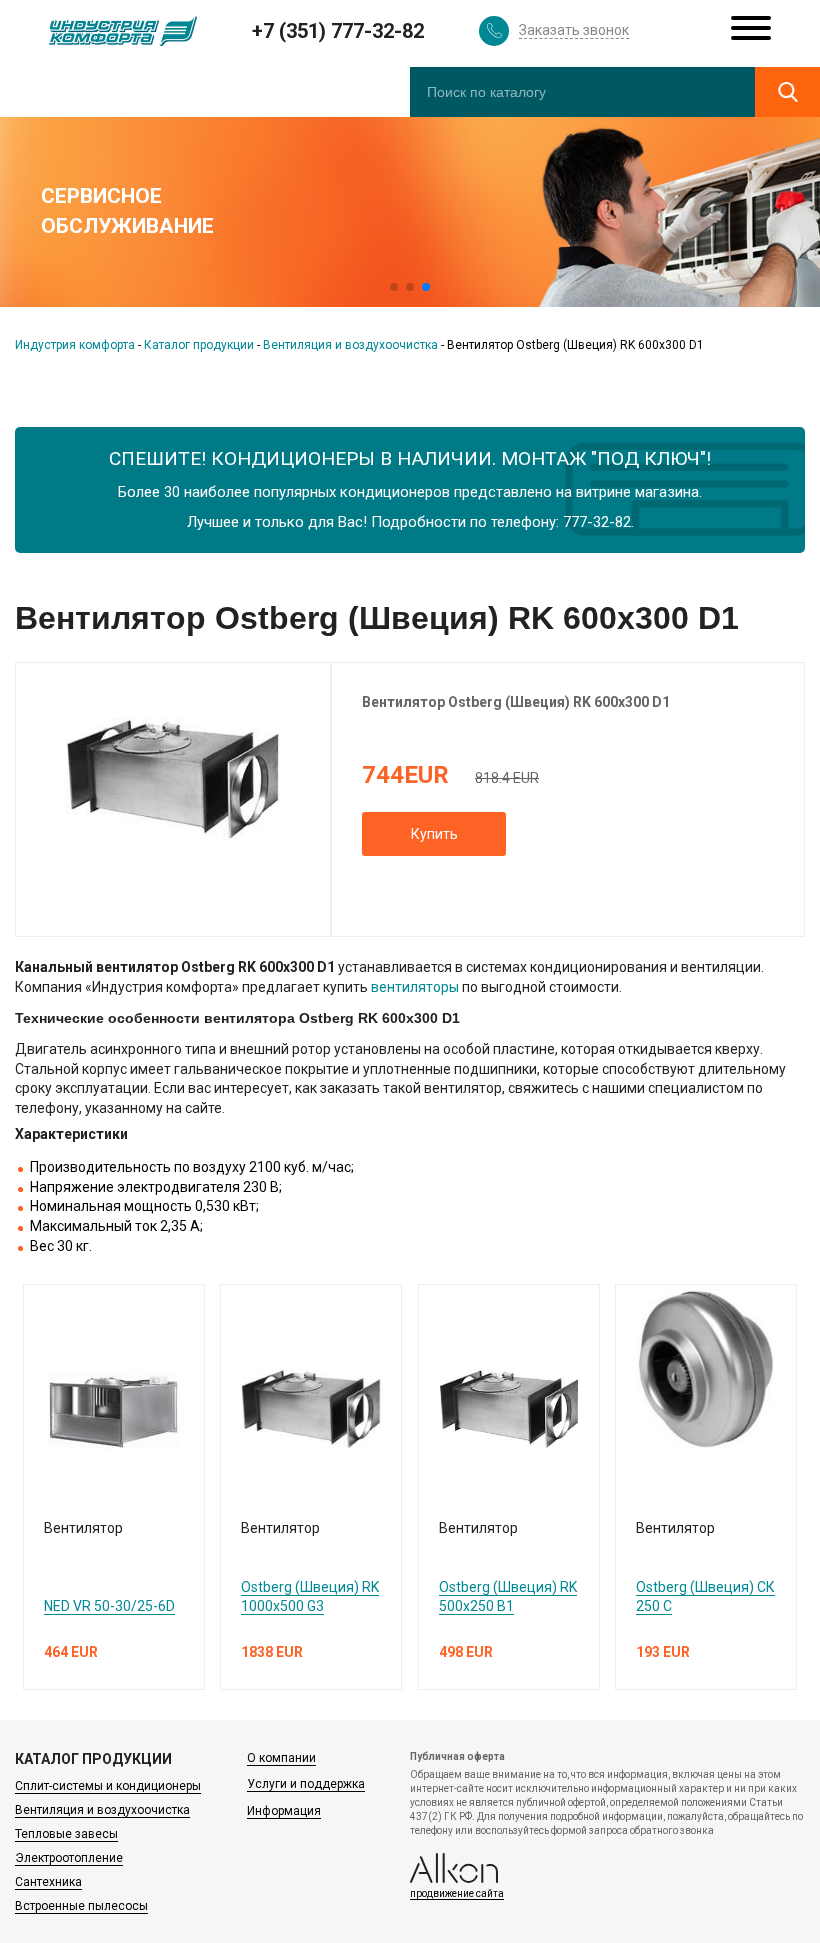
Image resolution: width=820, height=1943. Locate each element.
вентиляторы (415, 987)
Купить (434, 834)
